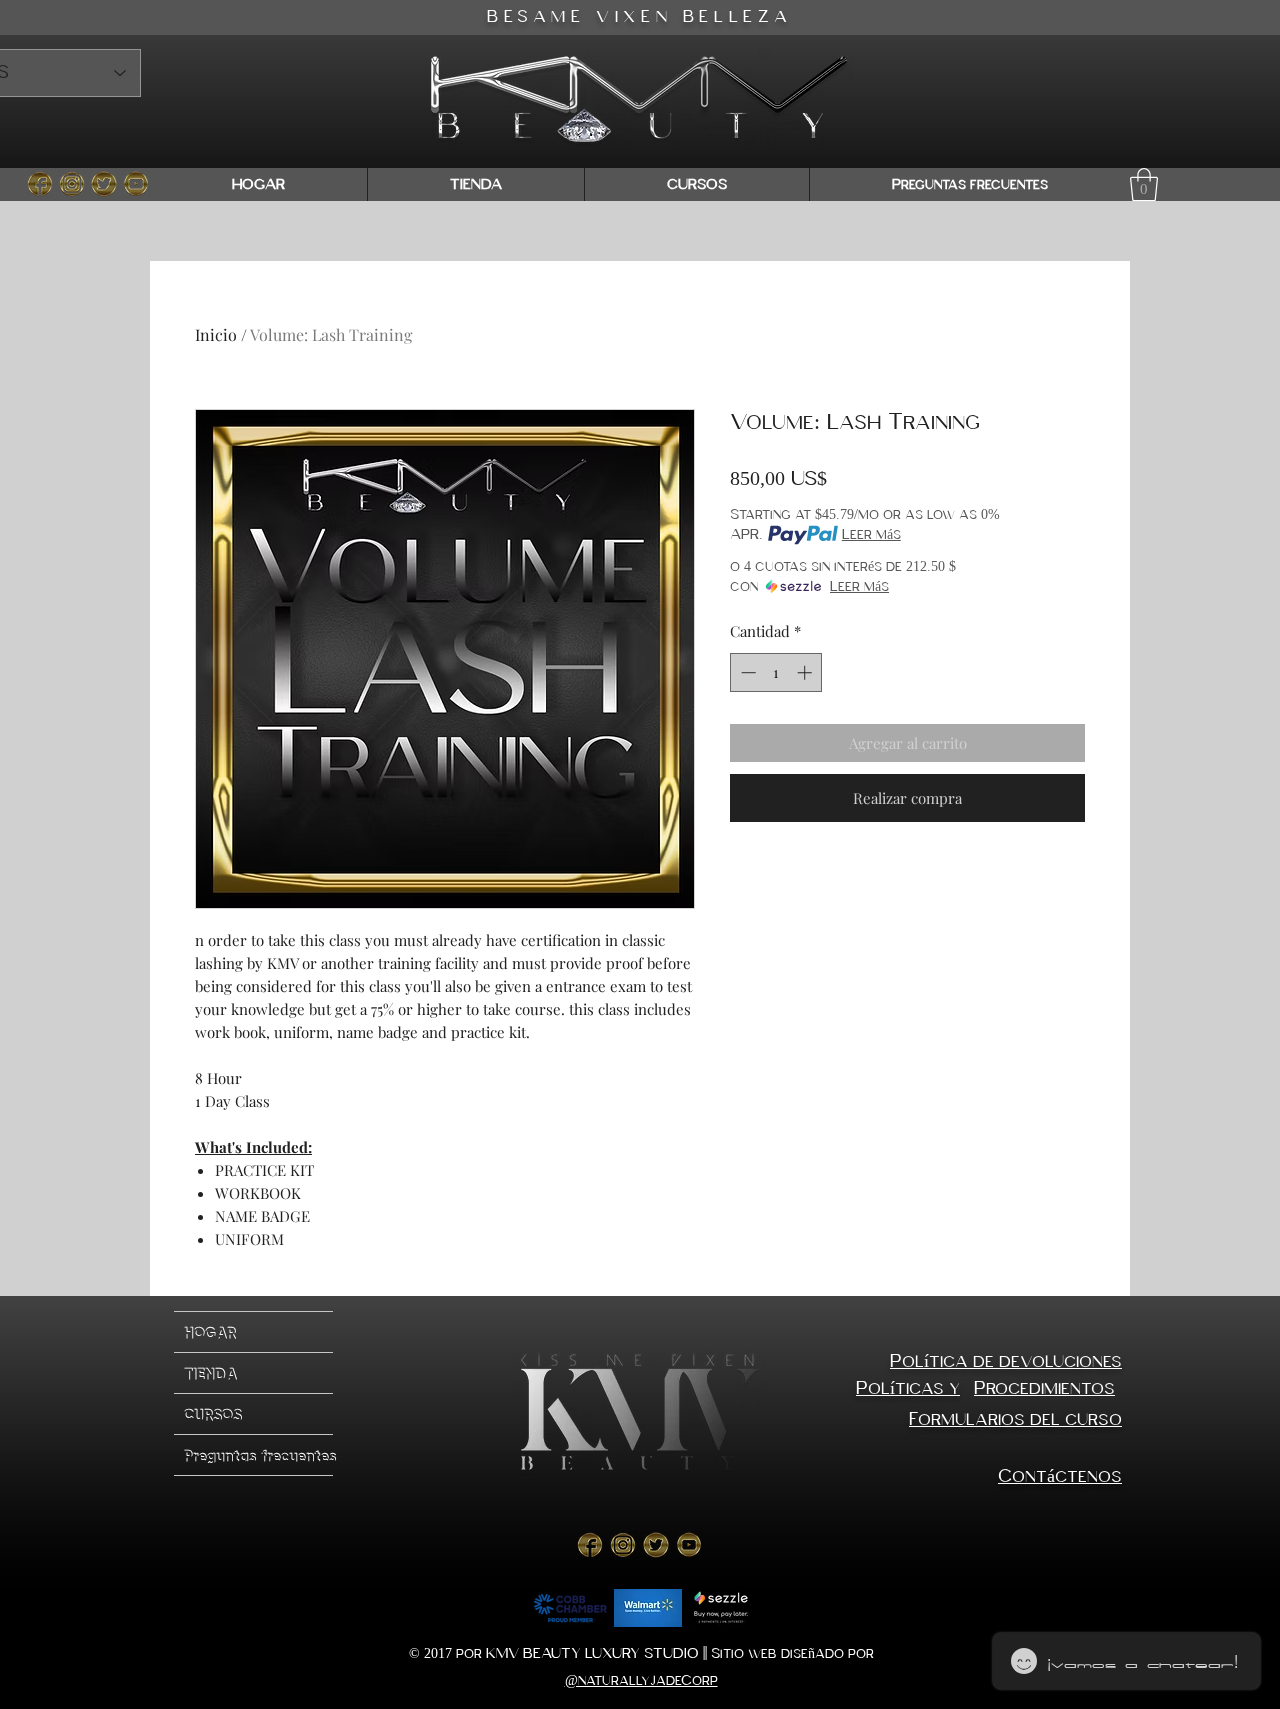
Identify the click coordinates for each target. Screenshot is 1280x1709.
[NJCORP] (40, 184)
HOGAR (210, 1332)
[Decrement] (746, 672)
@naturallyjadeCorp (641, 1680)
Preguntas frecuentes (258, 1455)
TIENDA (210, 1373)
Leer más (871, 534)
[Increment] (806, 672)
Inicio (216, 334)
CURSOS (213, 1414)
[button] (1144, 184)
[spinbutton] (776, 672)
